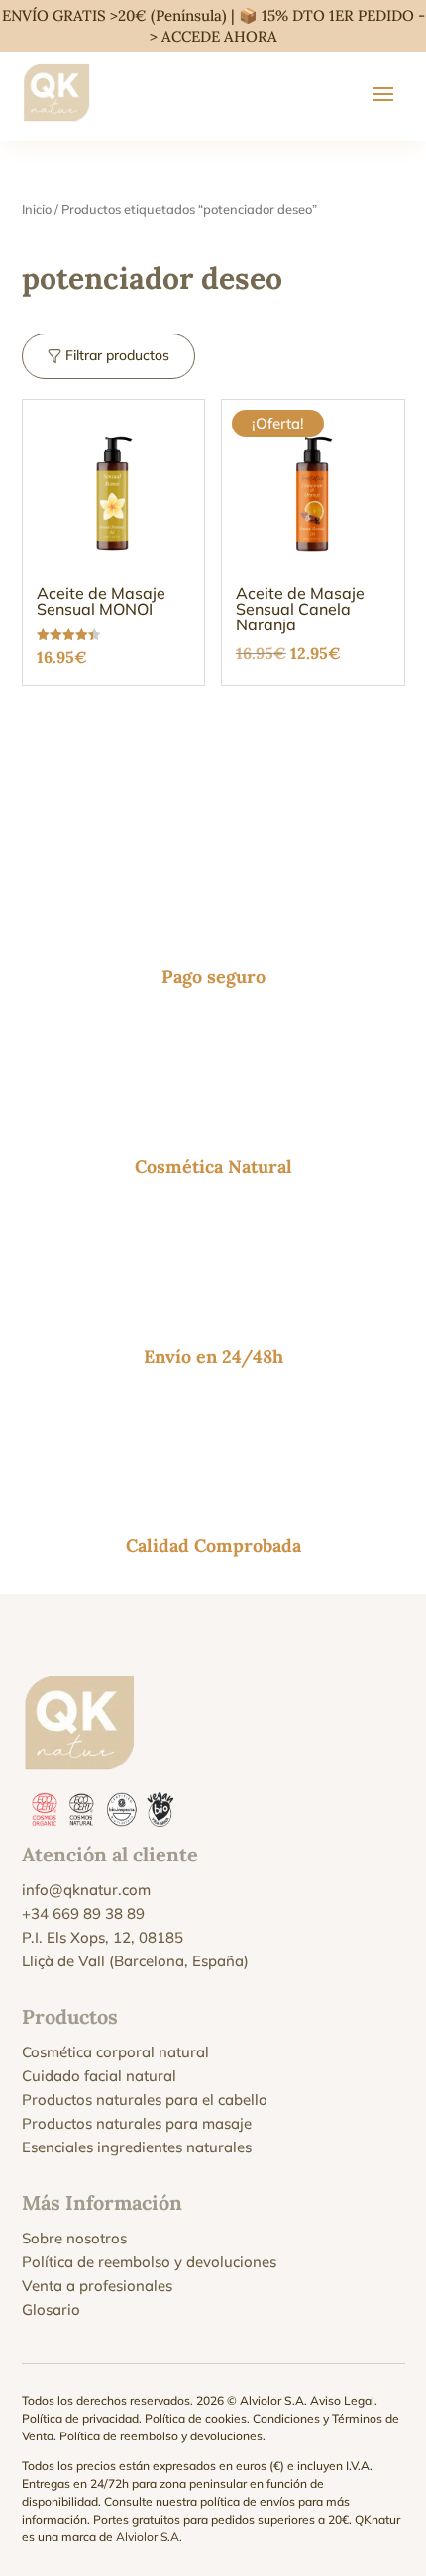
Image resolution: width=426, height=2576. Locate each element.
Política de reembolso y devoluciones (149, 2262)
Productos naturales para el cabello (145, 2099)
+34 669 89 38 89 (83, 1913)
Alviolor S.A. (149, 2537)
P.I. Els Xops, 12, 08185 (103, 1937)
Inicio (37, 209)
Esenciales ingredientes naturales (137, 2147)
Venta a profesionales (97, 2286)
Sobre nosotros (74, 2238)
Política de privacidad (80, 2418)
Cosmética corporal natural (115, 2052)
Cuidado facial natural (99, 2076)
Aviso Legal (342, 2400)
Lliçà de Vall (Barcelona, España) (135, 1961)
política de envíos (248, 2501)
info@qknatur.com (86, 1890)
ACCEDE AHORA (219, 36)
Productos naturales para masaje (137, 2123)
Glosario (51, 2309)
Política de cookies (196, 2418)
